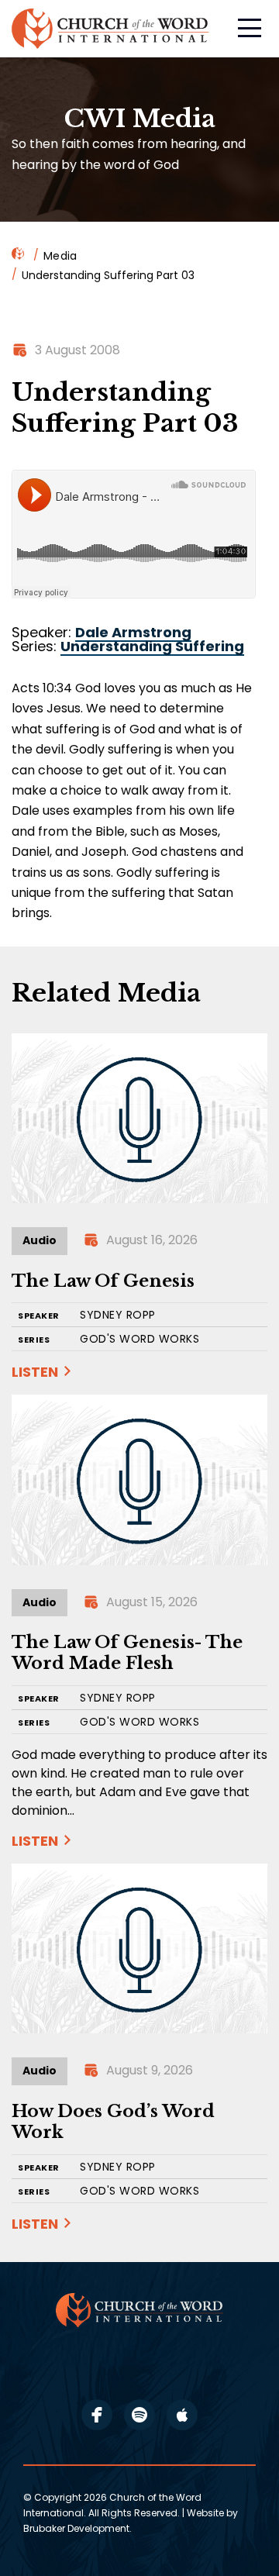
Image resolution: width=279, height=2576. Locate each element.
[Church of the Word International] (112, 29)
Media (60, 256)
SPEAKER (39, 1316)
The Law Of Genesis (103, 1281)
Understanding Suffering (152, 646)
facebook (97, 2415)
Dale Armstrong (133, 632)
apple (182, 2415)
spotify (139, 2415)
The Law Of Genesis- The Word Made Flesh (127, 1653)
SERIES (34, 1340)
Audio (40, 1240)
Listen (35, 1372)
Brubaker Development (76, 2528)
